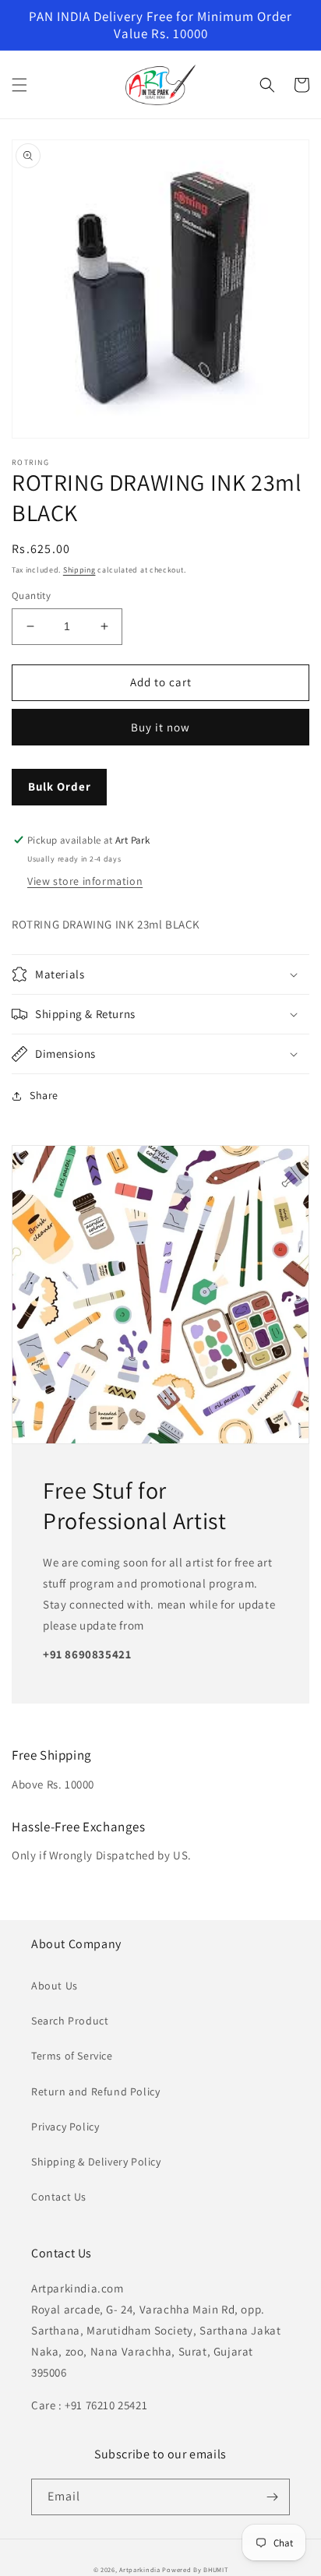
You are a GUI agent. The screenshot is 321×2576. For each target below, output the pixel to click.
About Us (55, 1986)
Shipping (79, 570)
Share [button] (44, 1095)
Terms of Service (72, 2056)
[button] (19, 85)
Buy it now (160, 727)
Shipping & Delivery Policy (96, 2162)
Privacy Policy (65, 2127)
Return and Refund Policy (95, 2091)
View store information (85, 881)
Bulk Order (60, 786)
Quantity (31, 596)
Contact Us (59, 2197)
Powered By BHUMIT (195, 2569)
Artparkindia (139, 2569)
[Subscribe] (272, 2497)
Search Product (70, 2021)
